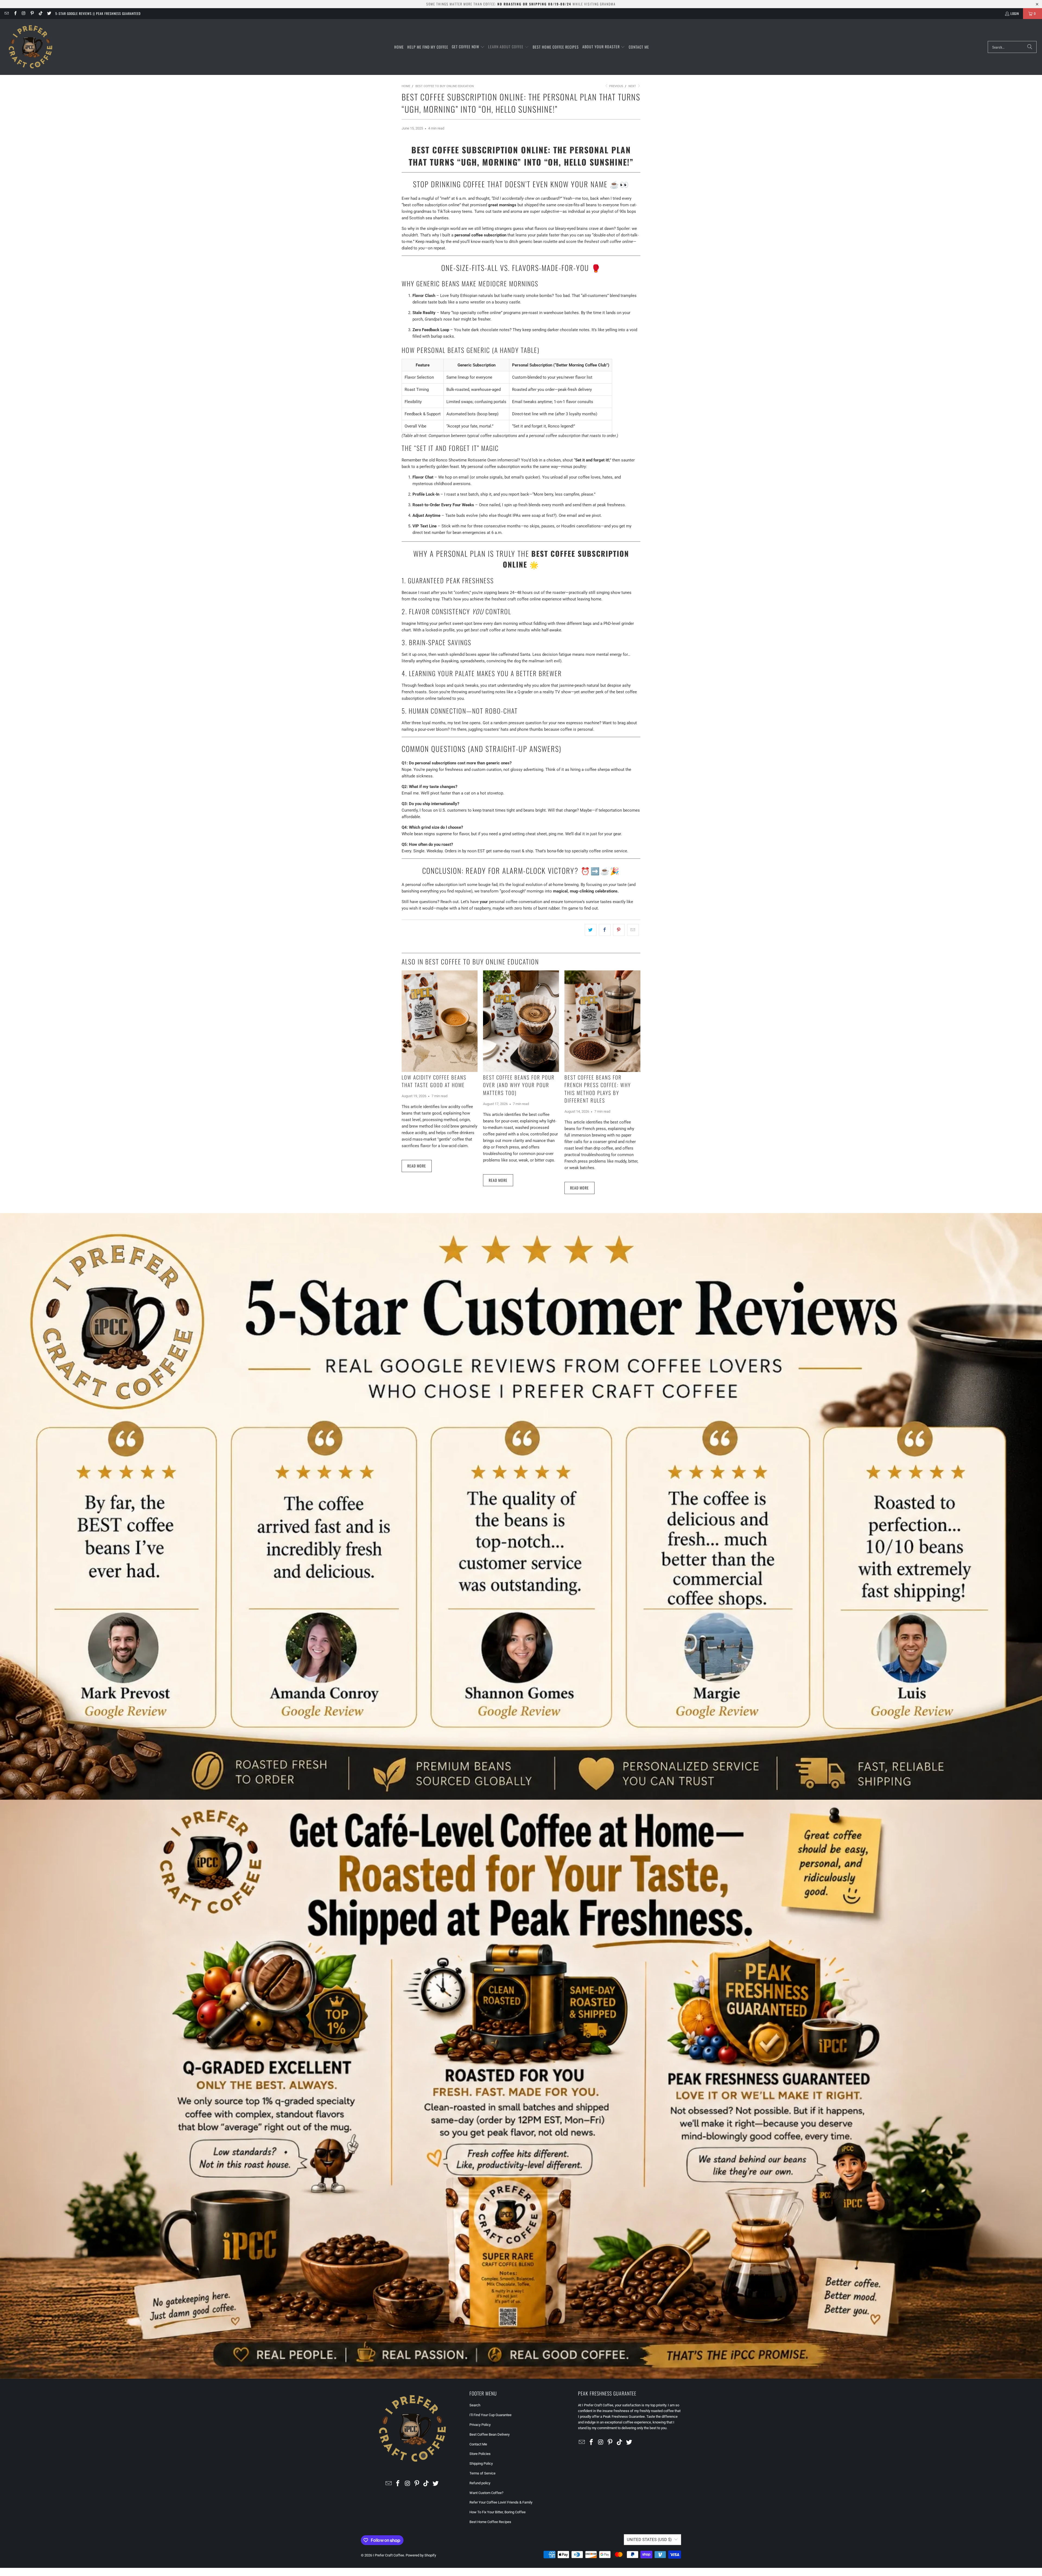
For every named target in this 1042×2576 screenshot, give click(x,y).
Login (1015, 13)
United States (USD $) (649, 2540)
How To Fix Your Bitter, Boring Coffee (498, 2512)
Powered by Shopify (421, 2555)
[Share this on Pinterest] (619, 930)
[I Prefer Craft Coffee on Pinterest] (32, 13)
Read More (417, 1166)
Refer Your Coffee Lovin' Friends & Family (501, 2502)
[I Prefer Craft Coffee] (31, 47)
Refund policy (480, 2483)
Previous (616, 86)
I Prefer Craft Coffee (388, 2555)
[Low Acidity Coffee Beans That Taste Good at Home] (440, 1021)
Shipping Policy (481, 2463)
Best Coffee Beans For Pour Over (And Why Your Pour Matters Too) (519, 1085)
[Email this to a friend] (633, 930)
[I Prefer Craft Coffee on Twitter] (49, 13)
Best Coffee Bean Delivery (490, 2434)
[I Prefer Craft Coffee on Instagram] (23, 13)
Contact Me (478, 2444)
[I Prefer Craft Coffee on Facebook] (15, 13)
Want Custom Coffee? (486, 2493)
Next (633, 86)
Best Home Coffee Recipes (490, 2522)
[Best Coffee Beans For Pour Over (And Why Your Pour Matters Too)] (521, 1021)
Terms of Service (482, 2473)
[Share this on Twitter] (591, 930)
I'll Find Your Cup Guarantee (490, 2415)
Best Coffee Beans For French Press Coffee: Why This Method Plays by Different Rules (598, 1089)
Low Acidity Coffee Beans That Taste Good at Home (434, 1081)
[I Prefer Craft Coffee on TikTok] (40, 13)
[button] (468, 47)
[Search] (1030, 47)
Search (475, 2405)
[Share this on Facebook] (605, 930)
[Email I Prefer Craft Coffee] (6, 13)
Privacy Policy (480, 2425)
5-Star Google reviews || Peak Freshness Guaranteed (98, 13)
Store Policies (480, 2454)
